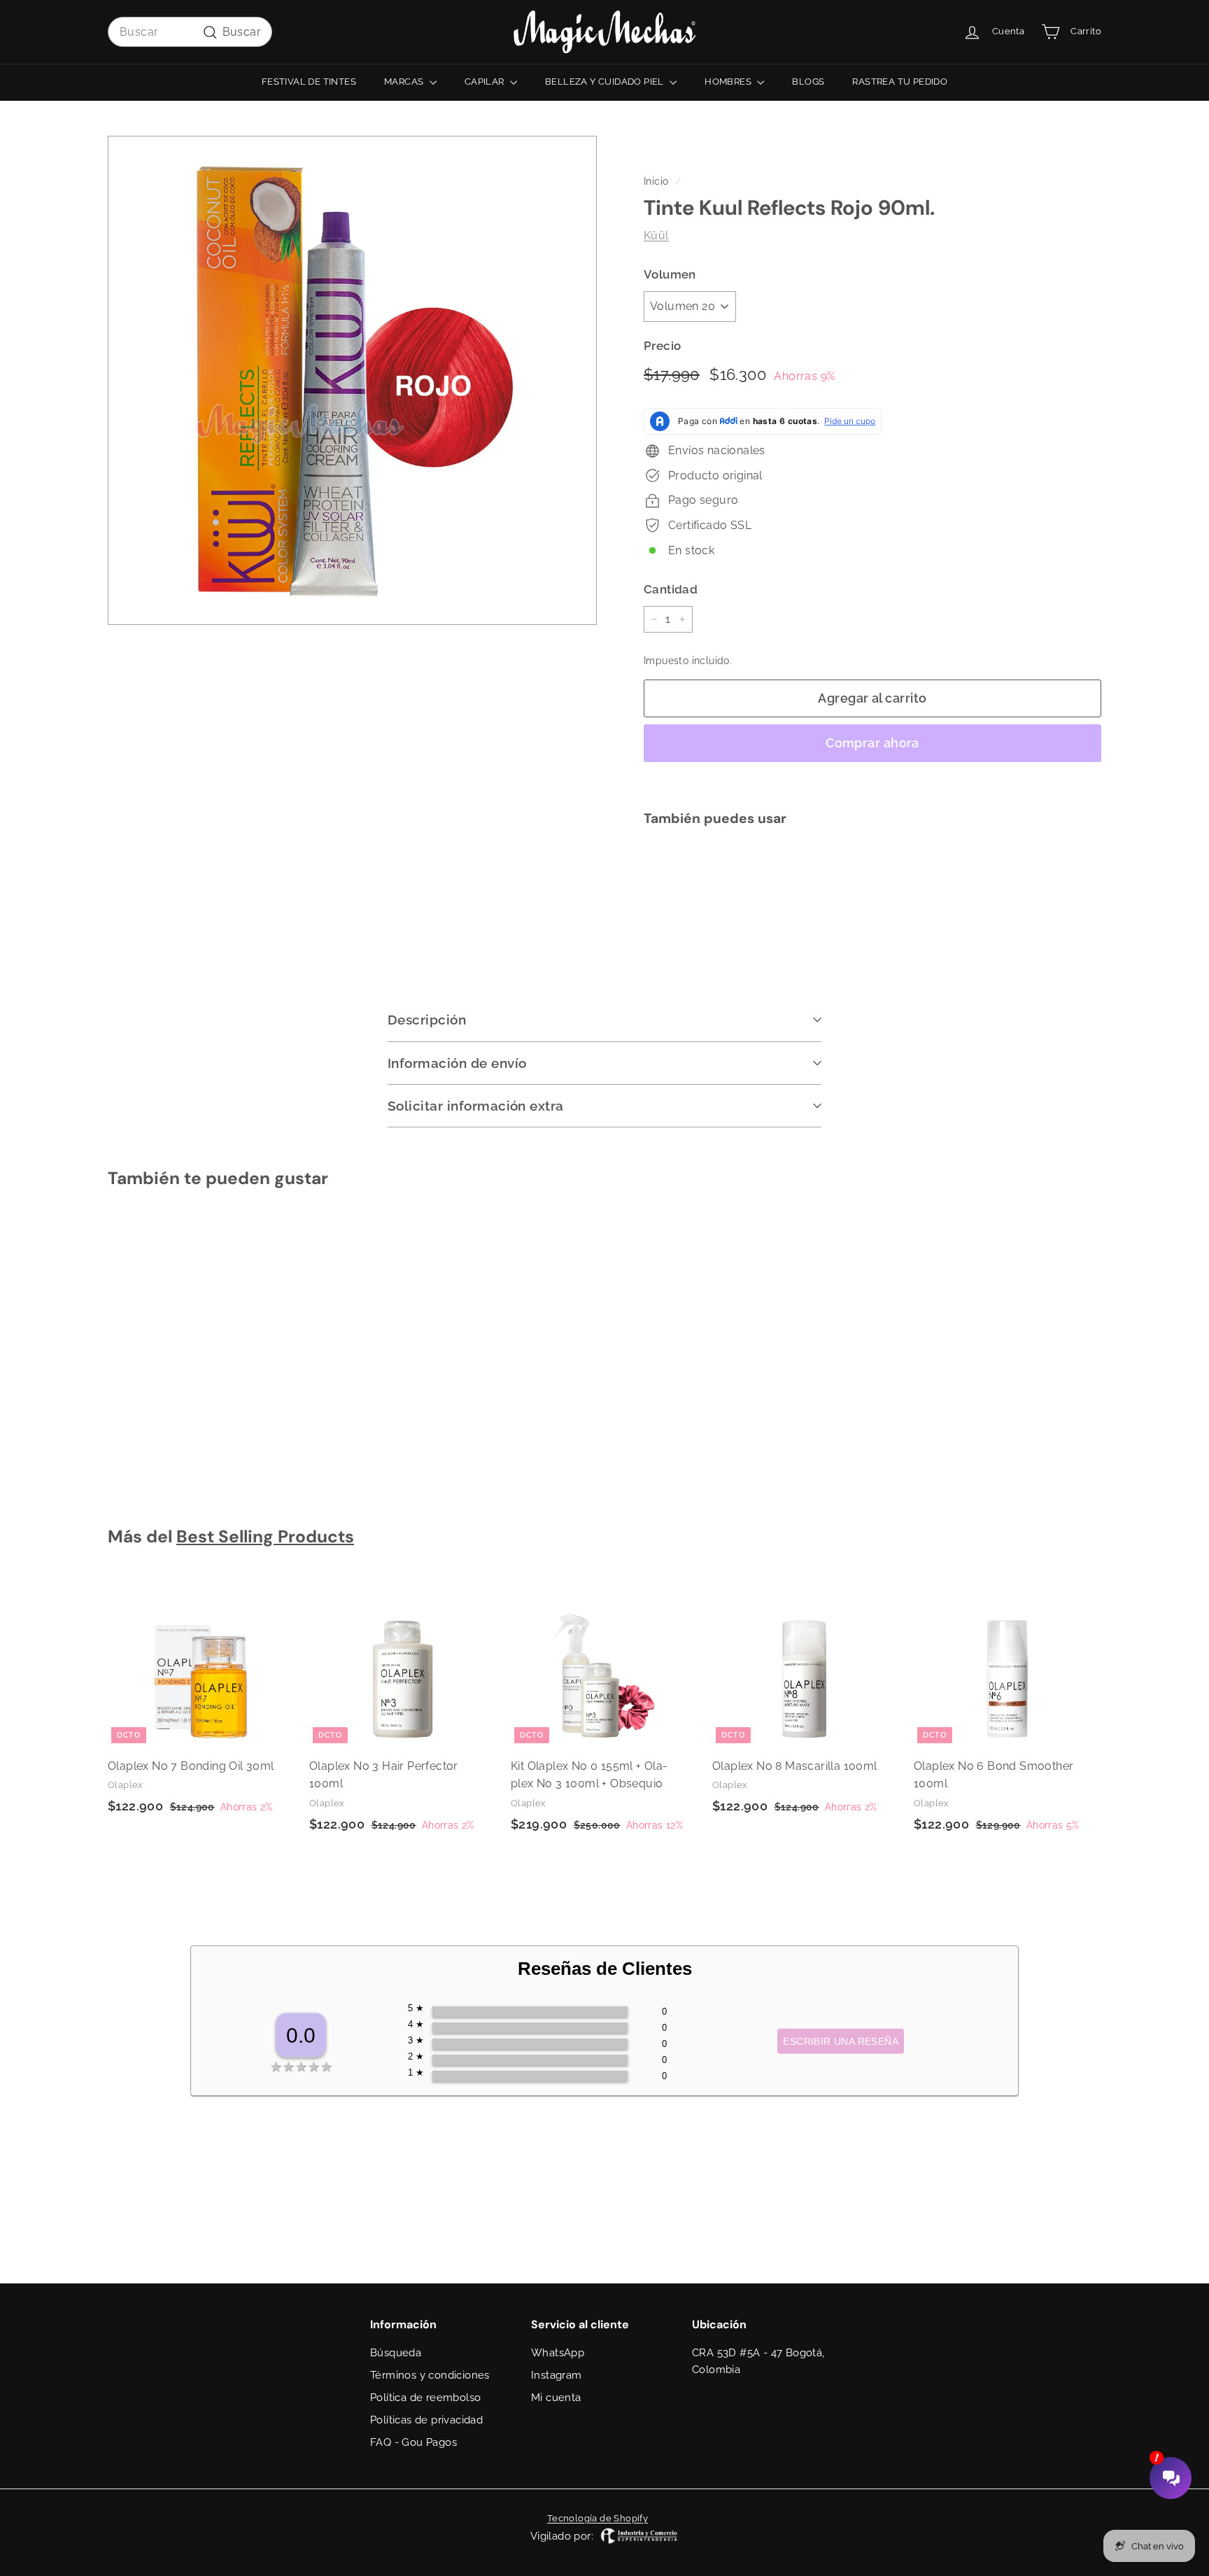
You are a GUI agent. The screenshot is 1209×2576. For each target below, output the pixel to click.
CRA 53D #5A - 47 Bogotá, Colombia (758, 2361)
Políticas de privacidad (426, 2420)
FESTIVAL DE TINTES (309, 82)
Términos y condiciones (430, 2375)
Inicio (656, 181)
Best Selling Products (265, 1537)
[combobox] (190, 32)
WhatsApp (558, 2353)
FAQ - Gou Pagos (413, 2442)
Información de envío (457, 1063)
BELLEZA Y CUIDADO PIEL (606, 82)
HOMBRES (729, 82)
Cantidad (671, 589)
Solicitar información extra (476, 1106)
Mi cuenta (556, 2398)
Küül (656, 235)
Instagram (557, 2375)
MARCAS (405, 82)
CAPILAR (486, 82)
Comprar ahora (872, 743)
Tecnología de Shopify (598, 2518)
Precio (662, 346)
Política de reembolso (425, 2398)
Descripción (427, 1020)
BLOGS (808, 82)
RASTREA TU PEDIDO (900, 82)
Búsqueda (396, 2353)
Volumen (670, 274)
